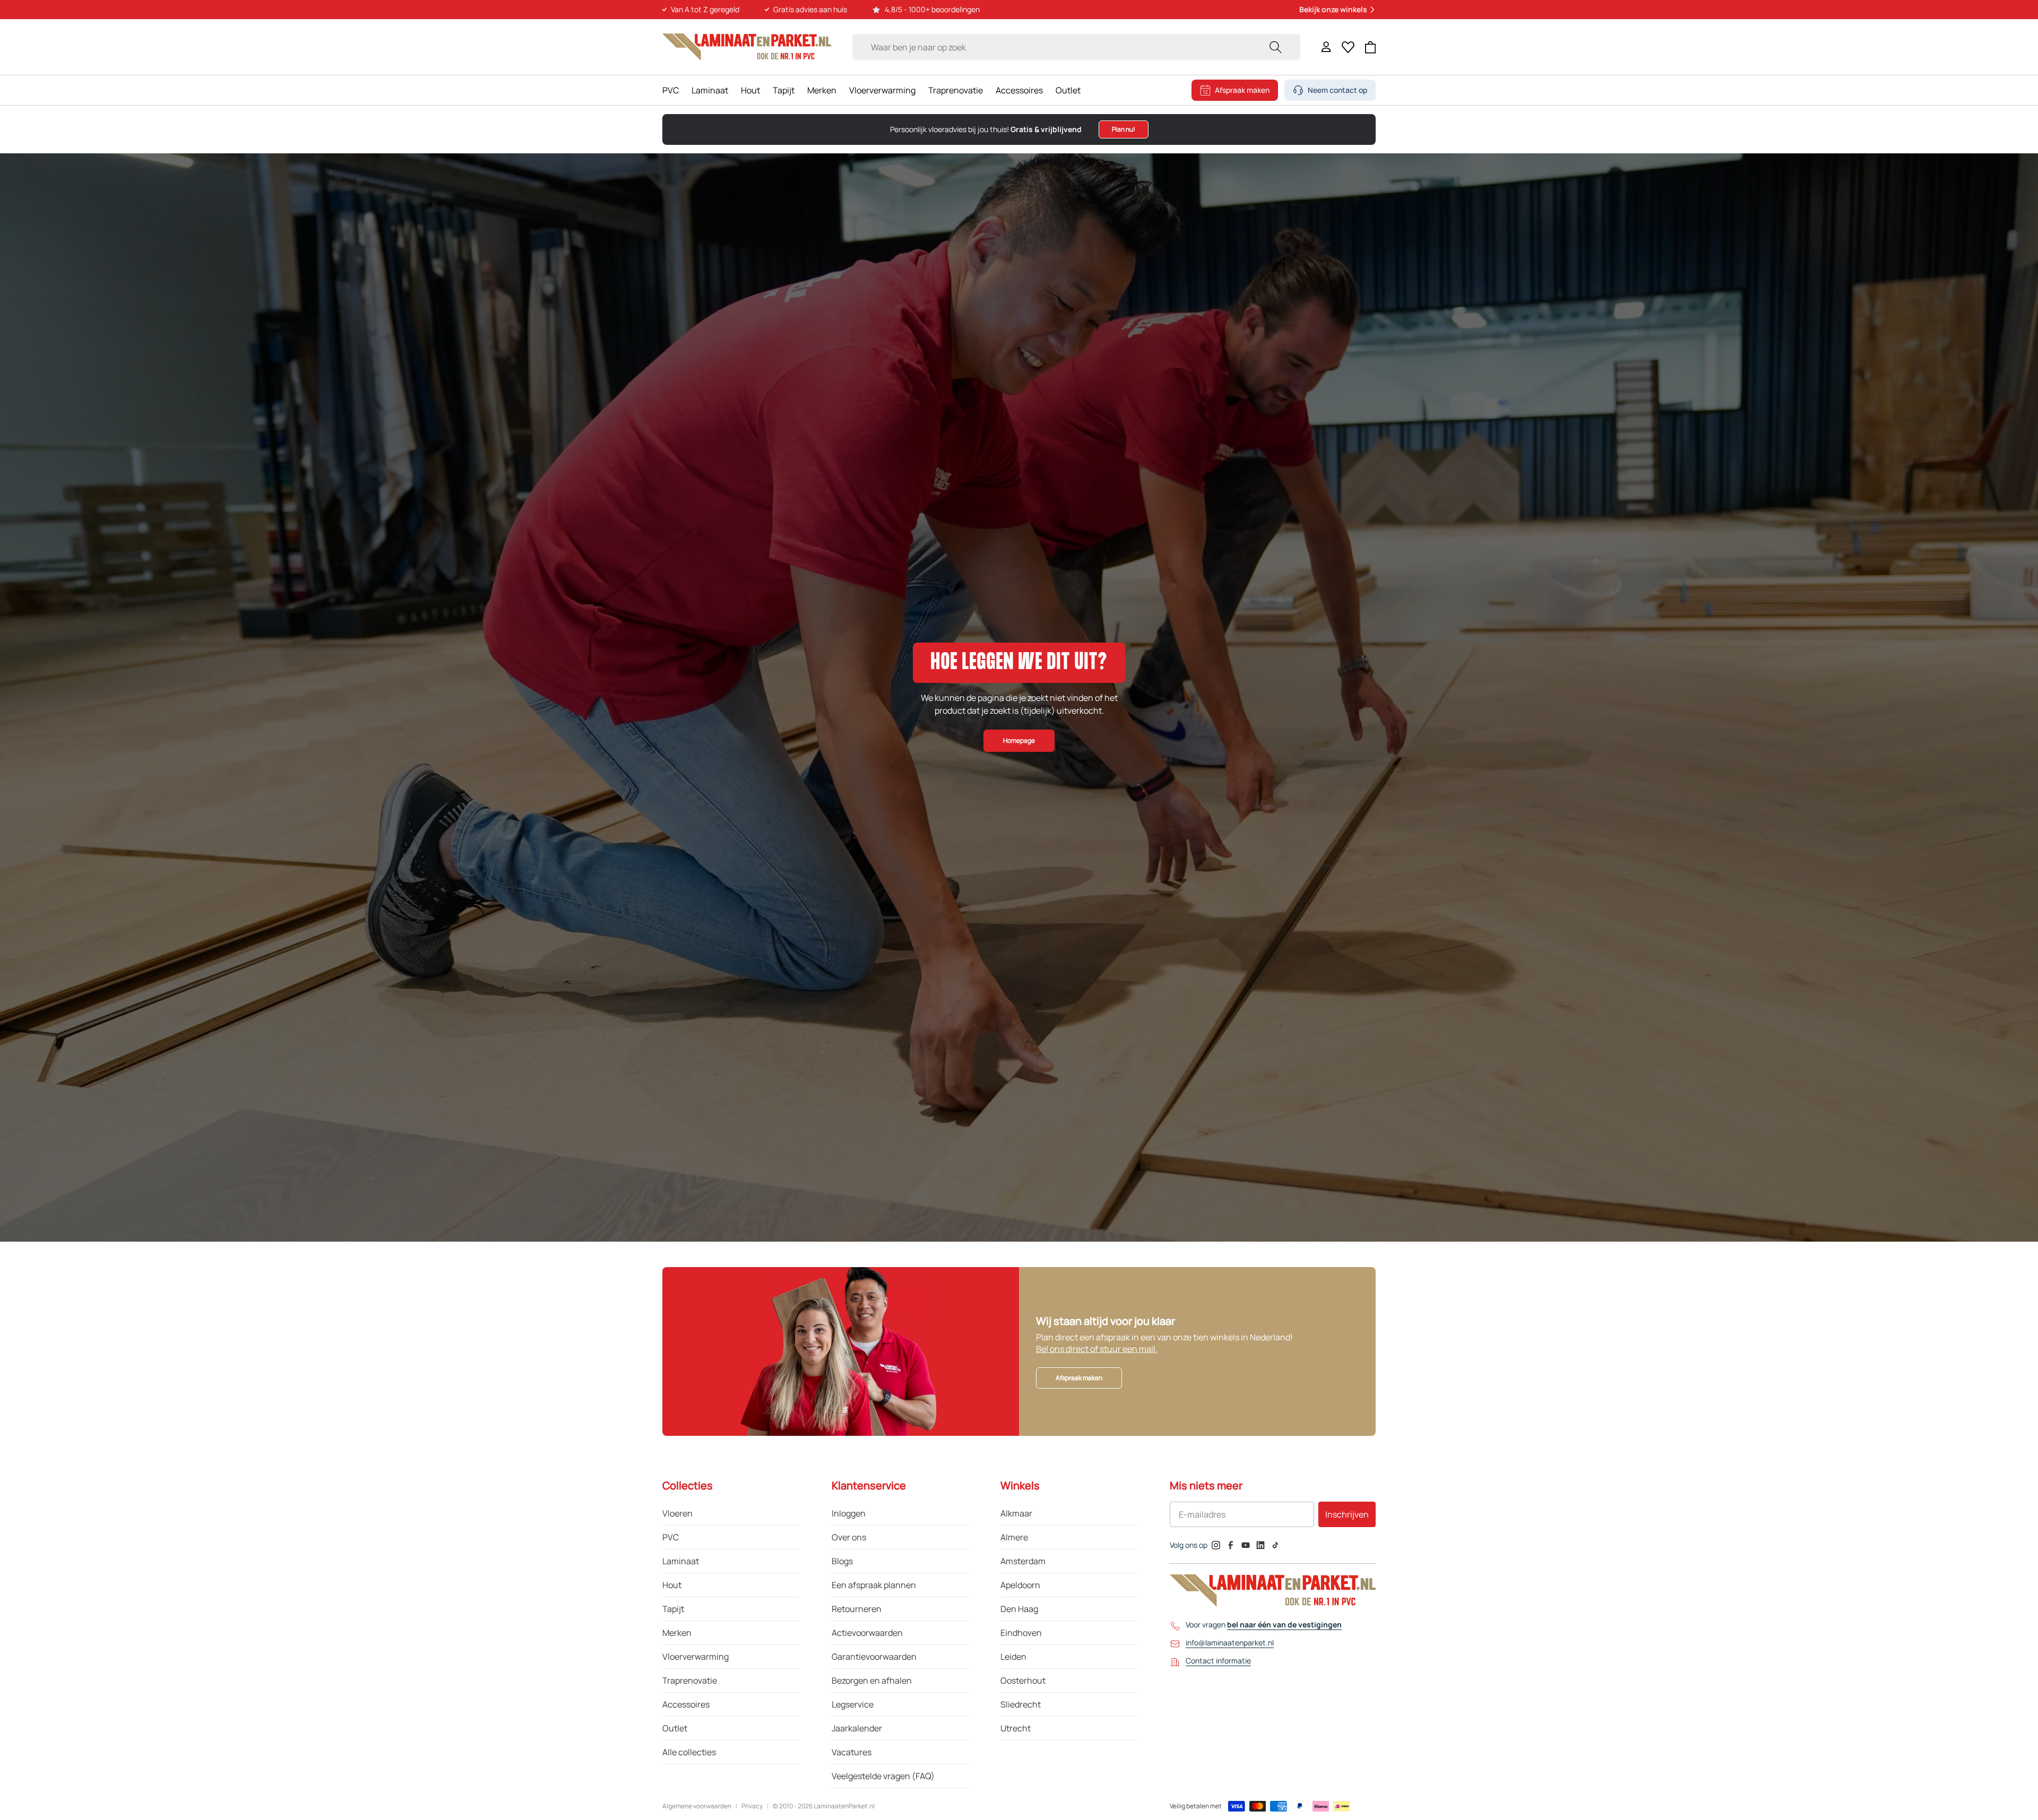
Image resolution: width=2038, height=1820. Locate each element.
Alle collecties (689, 1752)
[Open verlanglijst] (1348, 47)
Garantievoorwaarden (874, 1657)
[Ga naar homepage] (747, 47)
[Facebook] (1231, 1545)
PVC (671, 90)
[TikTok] (1275, 1545)
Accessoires (1019, 90)
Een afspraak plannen (874, 1585)
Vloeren (677, 1513)
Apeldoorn (1020, 1585)
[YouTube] (1246, 1545)
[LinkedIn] (1260, 1545)
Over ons (849, 1537)
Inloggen (849, 1513)
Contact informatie (1218, 1661)
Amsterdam (1023, 1561)
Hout (750, 90)
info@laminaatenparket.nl (1230, 1643)
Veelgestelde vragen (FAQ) (883, 1776)
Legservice (853, 1704)
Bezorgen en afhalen (872, 1680)
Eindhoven (1021, 1633)
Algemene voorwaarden (697, 1806)
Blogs (842, 1561)
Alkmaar (1016, 1513)
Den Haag (1019, 1609)
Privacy (752, 1806)
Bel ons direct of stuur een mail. (1097, 1349)
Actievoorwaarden (867, 1633)
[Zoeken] (1275, 47)
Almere (1014, 1537)
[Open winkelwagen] (1371, 47)
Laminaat (710, 90)
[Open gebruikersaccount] (1326, 47)
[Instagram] (1216, 1545)
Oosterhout (1023, 1680)
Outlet (1068, 90)
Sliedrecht (1021, 1704)
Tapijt (784, 90)
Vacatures (852, 1752)
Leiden (1013, 1657)
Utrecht (1016, 1728)
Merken (822, 90)
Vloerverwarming (882, 90)
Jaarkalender (857, 1728)
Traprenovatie (956, 90)
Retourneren (857, 1609)
